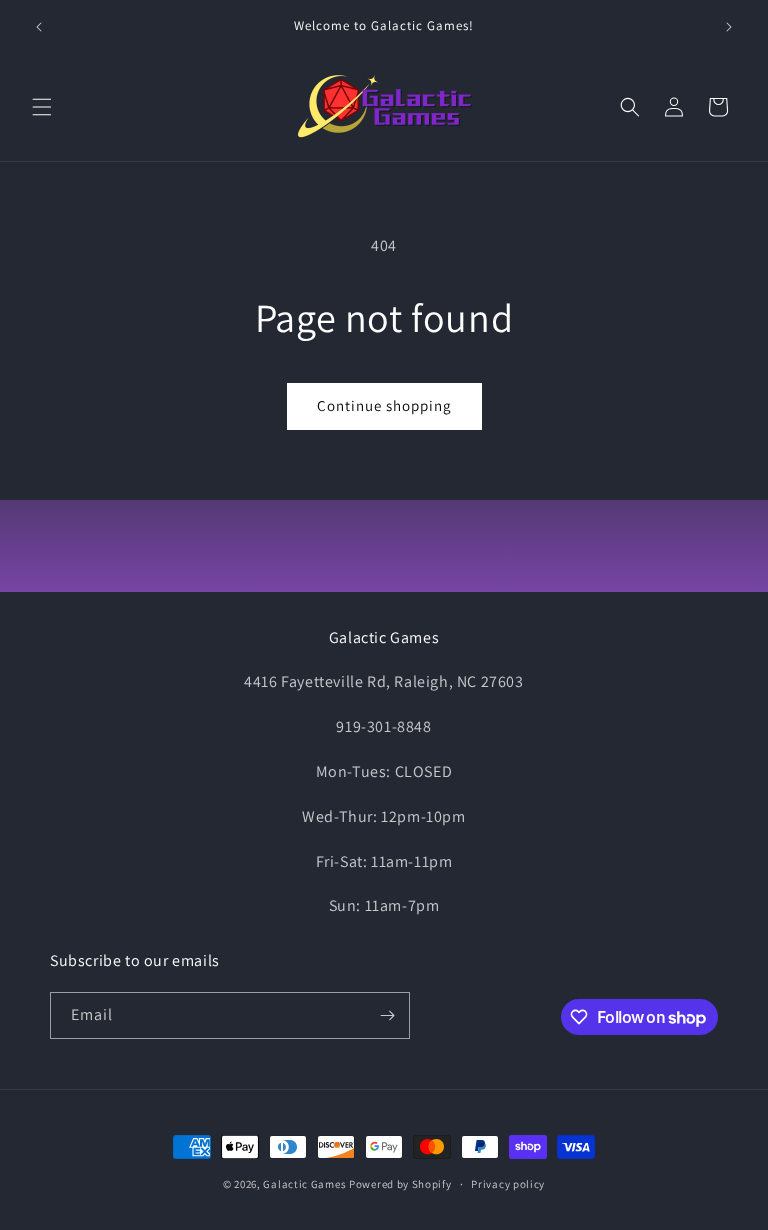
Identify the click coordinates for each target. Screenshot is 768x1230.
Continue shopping (384, 405)
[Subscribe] (387, 1015)
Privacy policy (508, 1184)
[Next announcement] (729, 27)
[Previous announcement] (39, 27)
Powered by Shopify (400, 1184)
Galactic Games (304, 1184)
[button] (42, 107)
